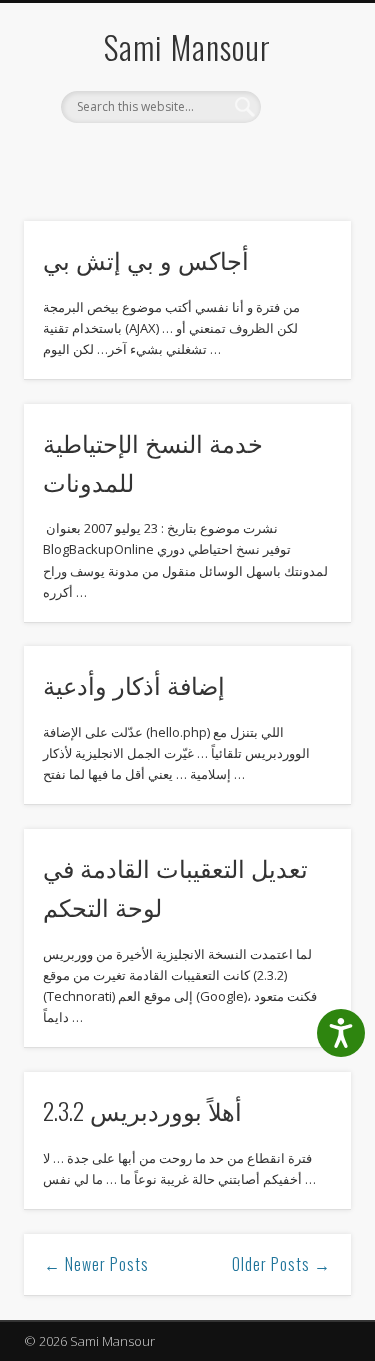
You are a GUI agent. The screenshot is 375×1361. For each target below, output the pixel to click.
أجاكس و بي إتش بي (146, 259)
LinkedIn (246, 157)
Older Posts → (281, 1264)
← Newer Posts (96, 1264)
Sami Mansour (187, 46)
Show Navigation (303, 179)
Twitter (164, 157)
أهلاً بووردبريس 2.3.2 (142, 1110)
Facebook (123, 157)
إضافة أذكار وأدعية (134, 684)
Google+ (205, 157)
